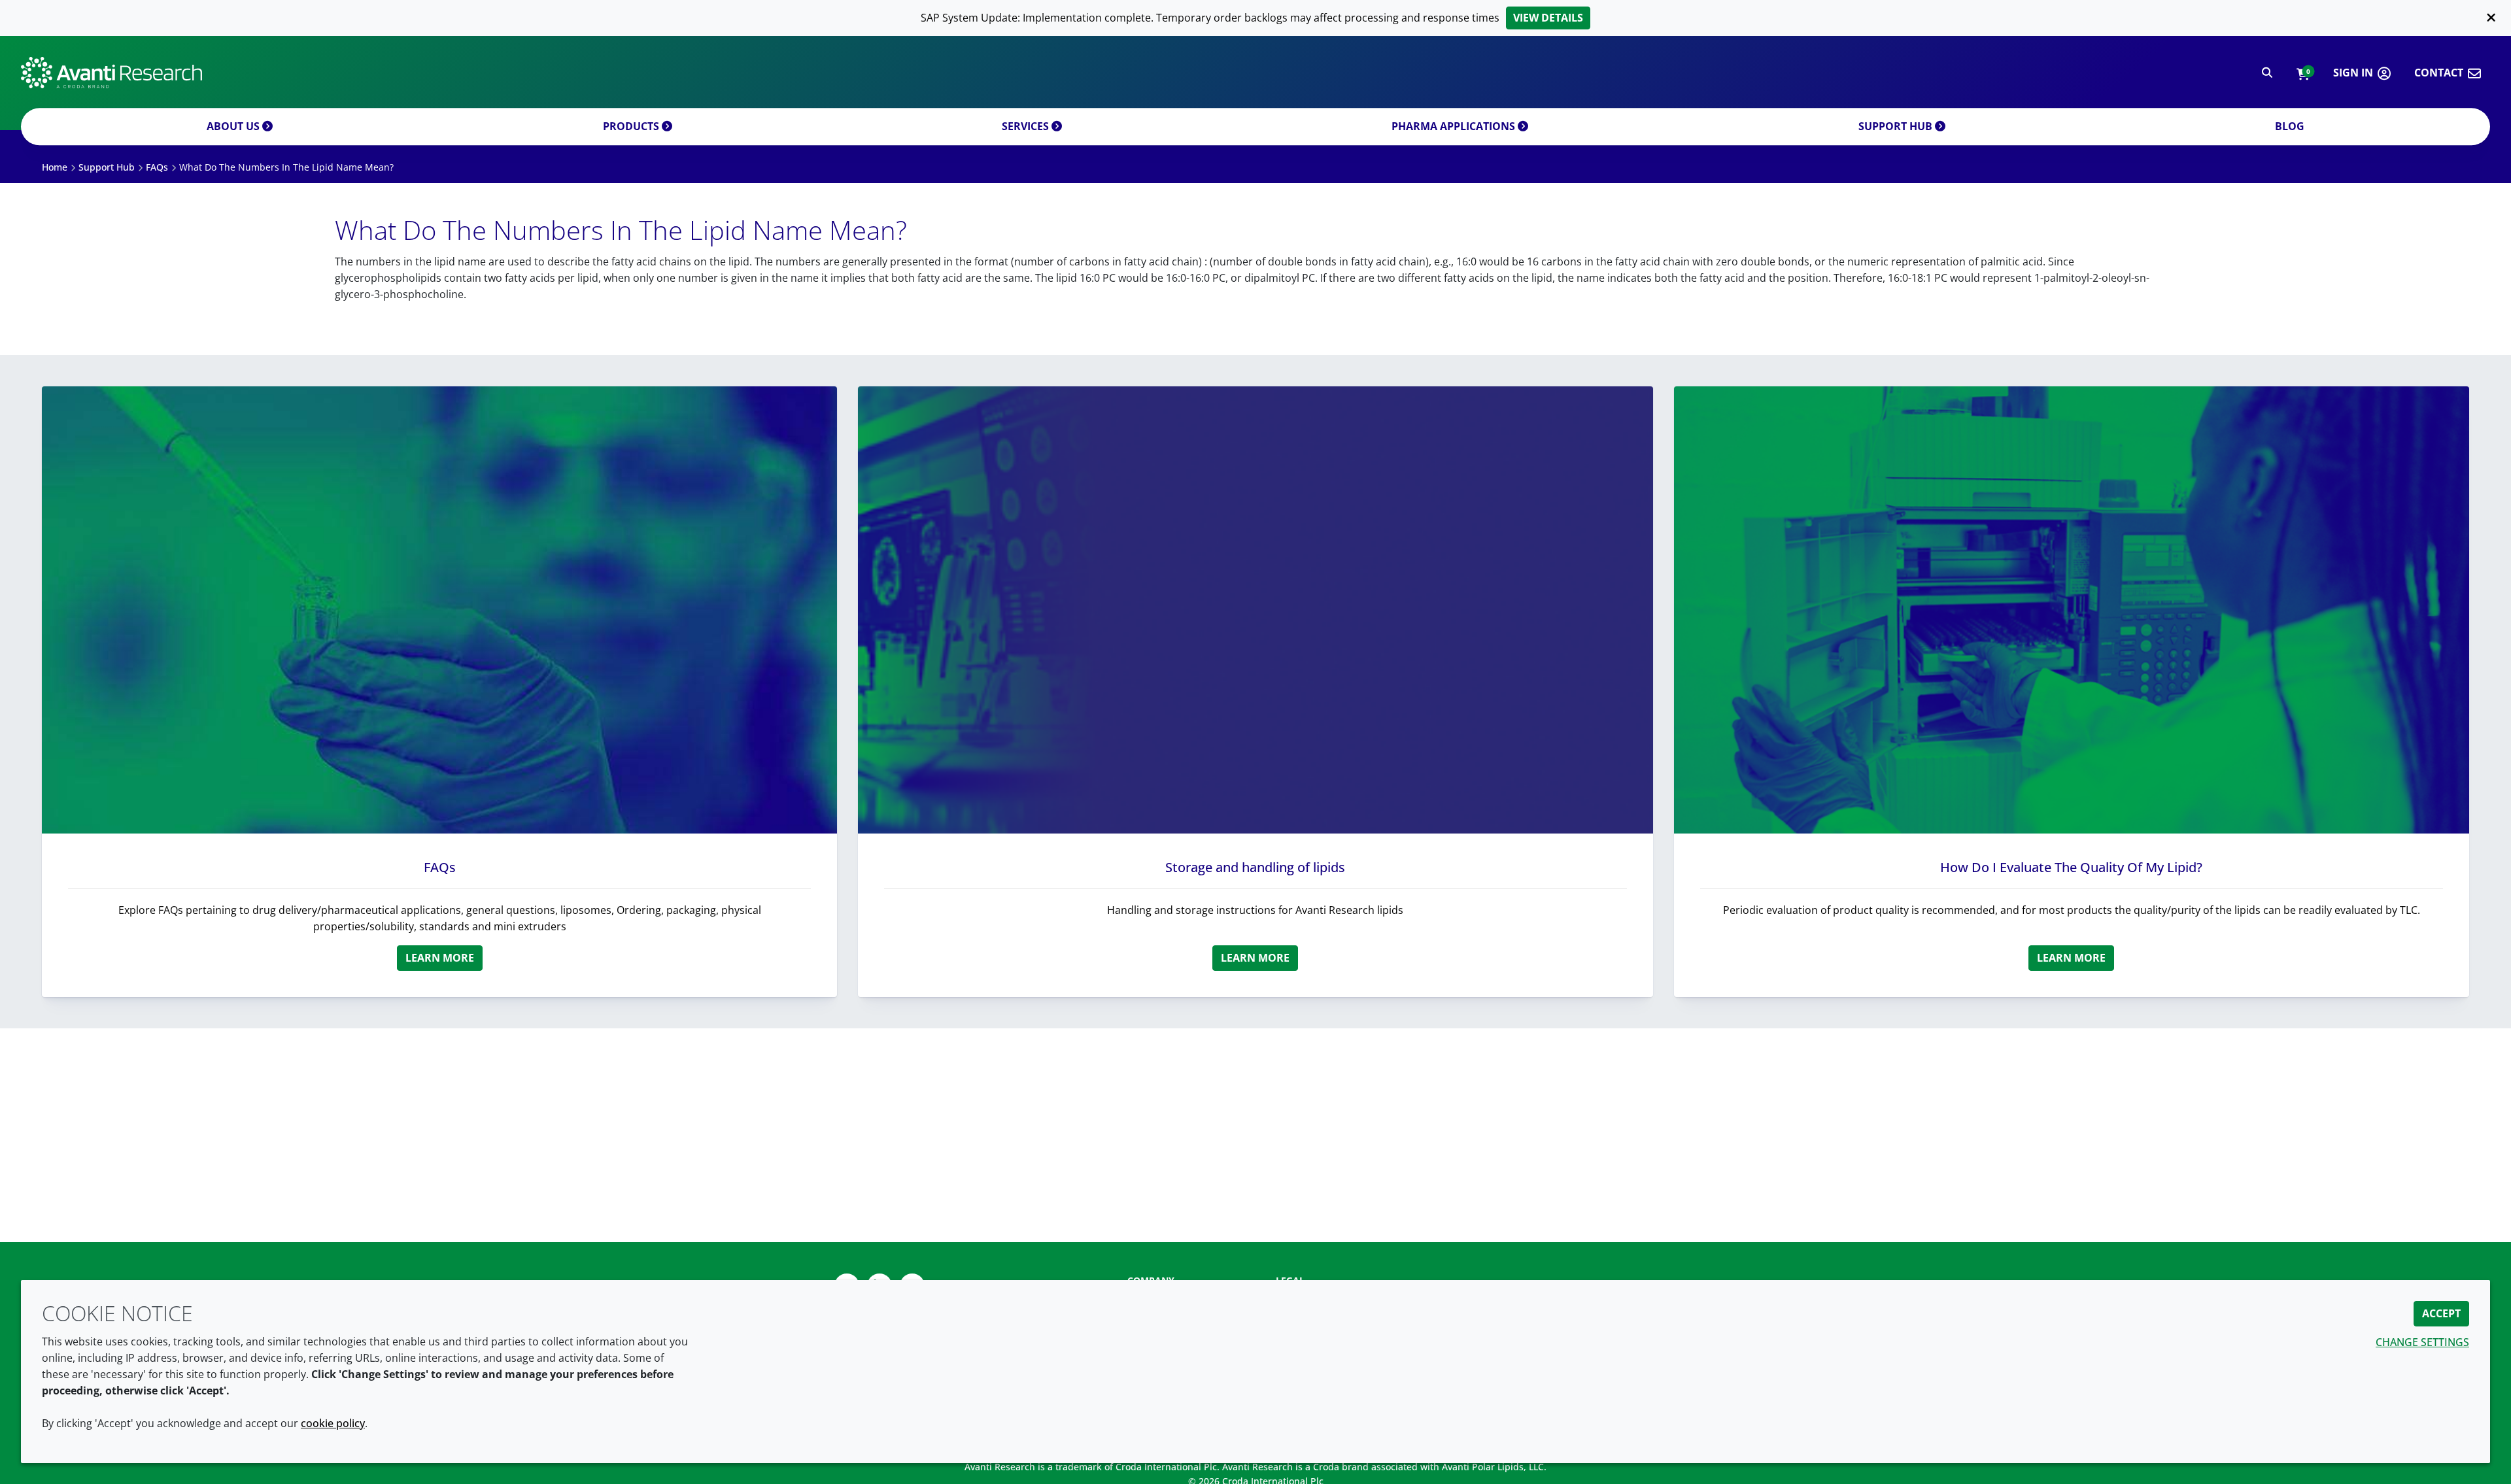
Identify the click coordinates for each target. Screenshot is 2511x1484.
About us (234, 126)
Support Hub (1897, 126)
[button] (2303, 73)
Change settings (2422, 1342)
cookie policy (333, 1423)
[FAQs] (439, 610)
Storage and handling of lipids (1255, 867)
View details (1548, 18)
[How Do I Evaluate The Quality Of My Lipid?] (2072, 610)
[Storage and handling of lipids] (1255, 610)
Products (632, 126)
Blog (2290, 126)
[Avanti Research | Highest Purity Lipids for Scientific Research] (111, 73)
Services (1027, 126)
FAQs (440, 867)
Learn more (440, 958)
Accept (2441, 1313)
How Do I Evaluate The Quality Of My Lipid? (2071, 867)
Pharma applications (1455, 126)
